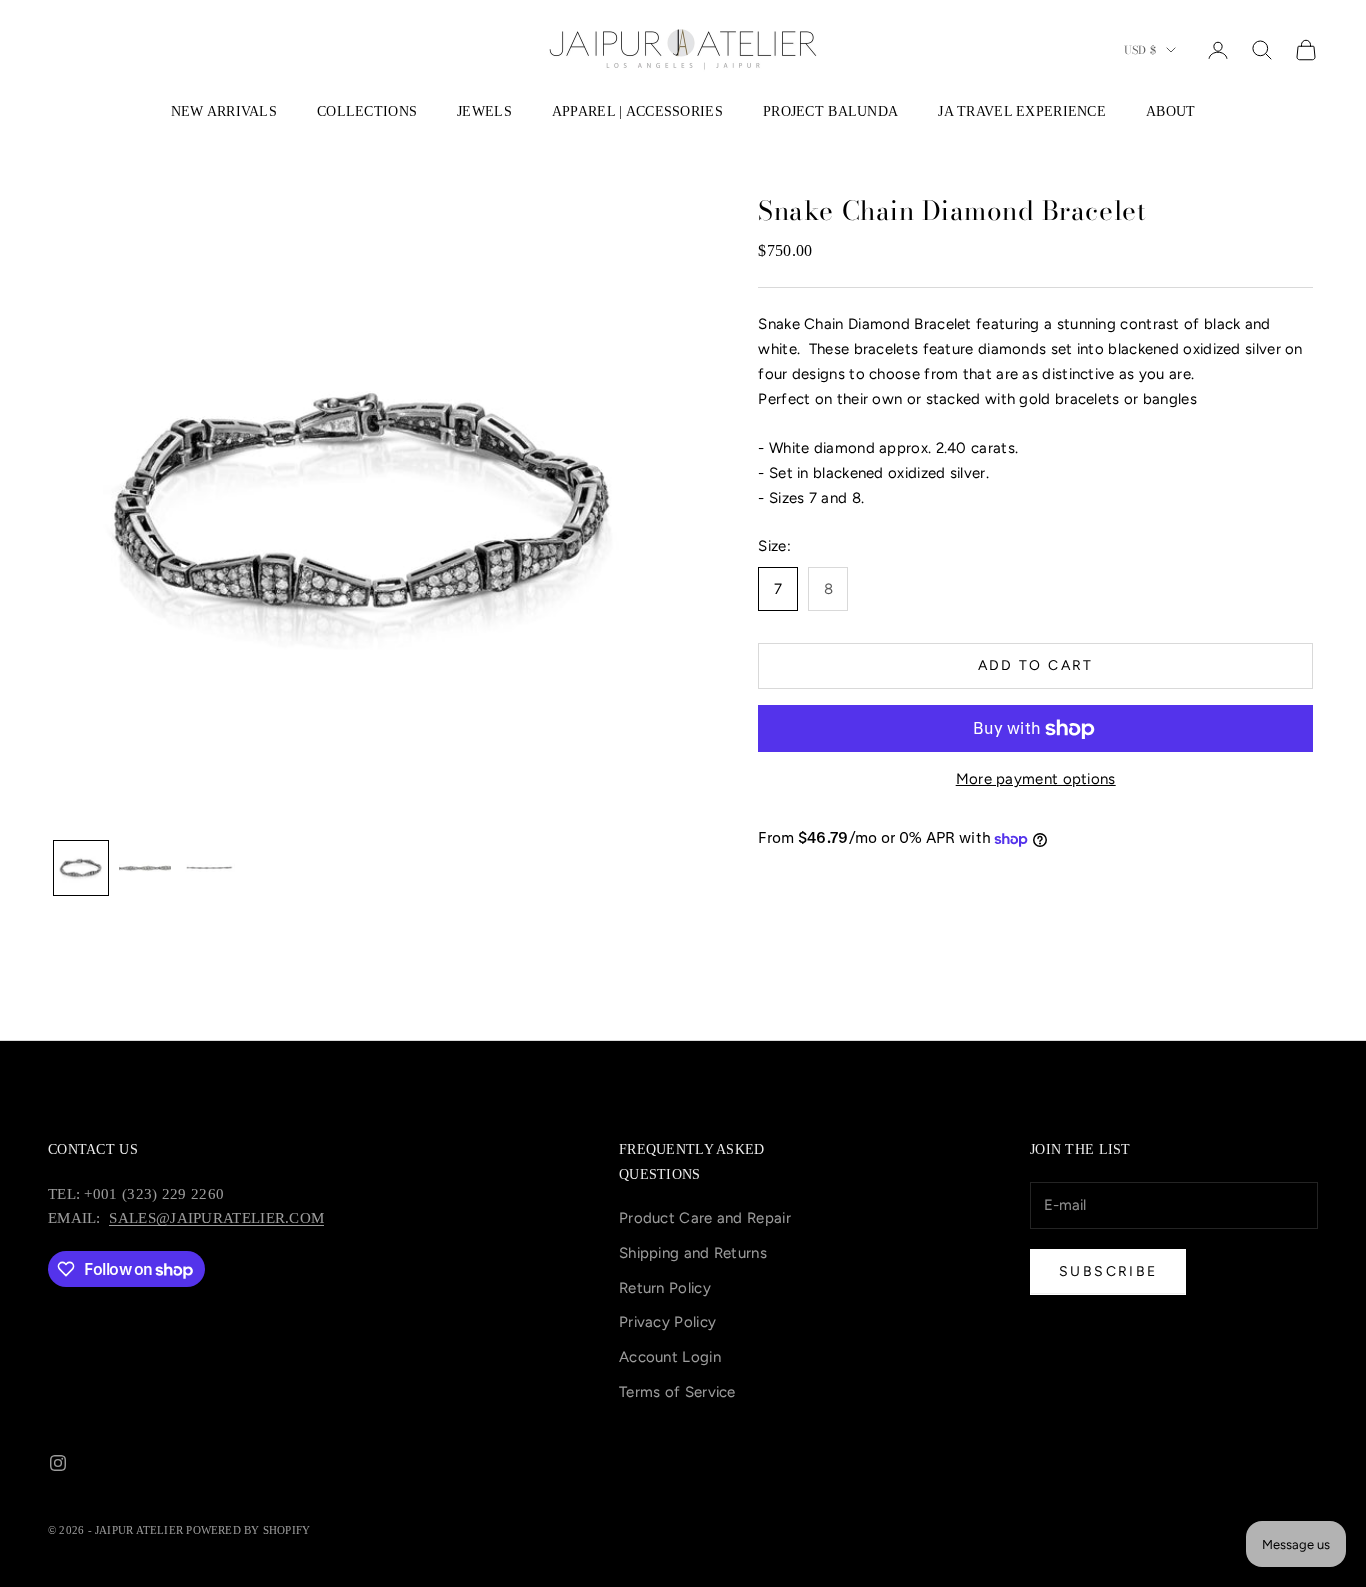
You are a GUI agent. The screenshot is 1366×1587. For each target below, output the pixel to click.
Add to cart (1036, 666)
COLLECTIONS (367, 111)
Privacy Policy (667, 1322)
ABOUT (1170, 111)
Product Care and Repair (705, 1218)
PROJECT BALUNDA (830, 111)
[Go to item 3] (209, 868)
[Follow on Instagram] (58, 1463)
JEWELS (484, 111)
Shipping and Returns (693, 1253)
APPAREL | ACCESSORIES (637, 111)
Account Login (670, 1357)
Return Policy (665, 1288)
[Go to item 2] (145, 868)
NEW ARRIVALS (224, 111)
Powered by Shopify (248, 1530)
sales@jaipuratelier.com (216, 1218)
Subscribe (1108, 1271)
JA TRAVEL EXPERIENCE (1022, 111)
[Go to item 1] (81, 868)
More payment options (1036, 780)
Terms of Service (677, 1392)
